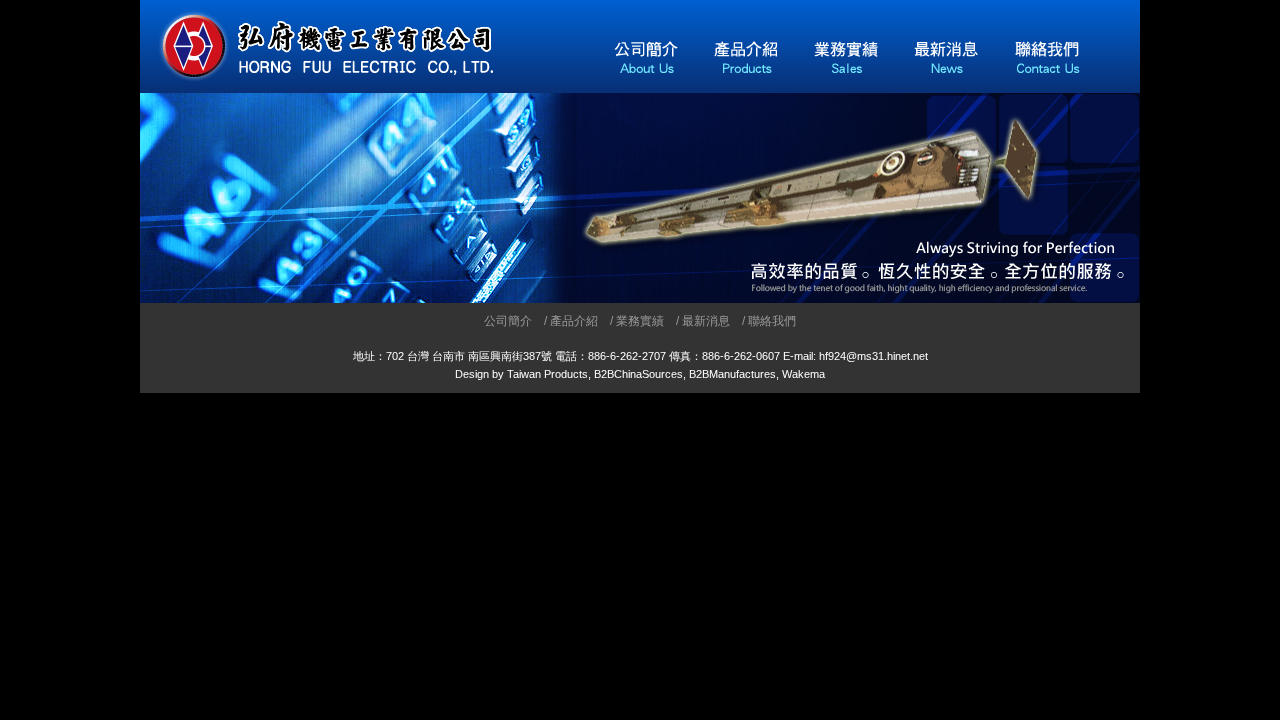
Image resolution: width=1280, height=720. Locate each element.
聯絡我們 (772, 321)
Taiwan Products (547, 374)
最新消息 (706, 321)
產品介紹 (574, 321)
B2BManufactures (732, 374)
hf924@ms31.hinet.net (873, 356)
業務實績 (640, 321)
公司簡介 (508, 321)
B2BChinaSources (638, 374)
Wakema (803, 374)
